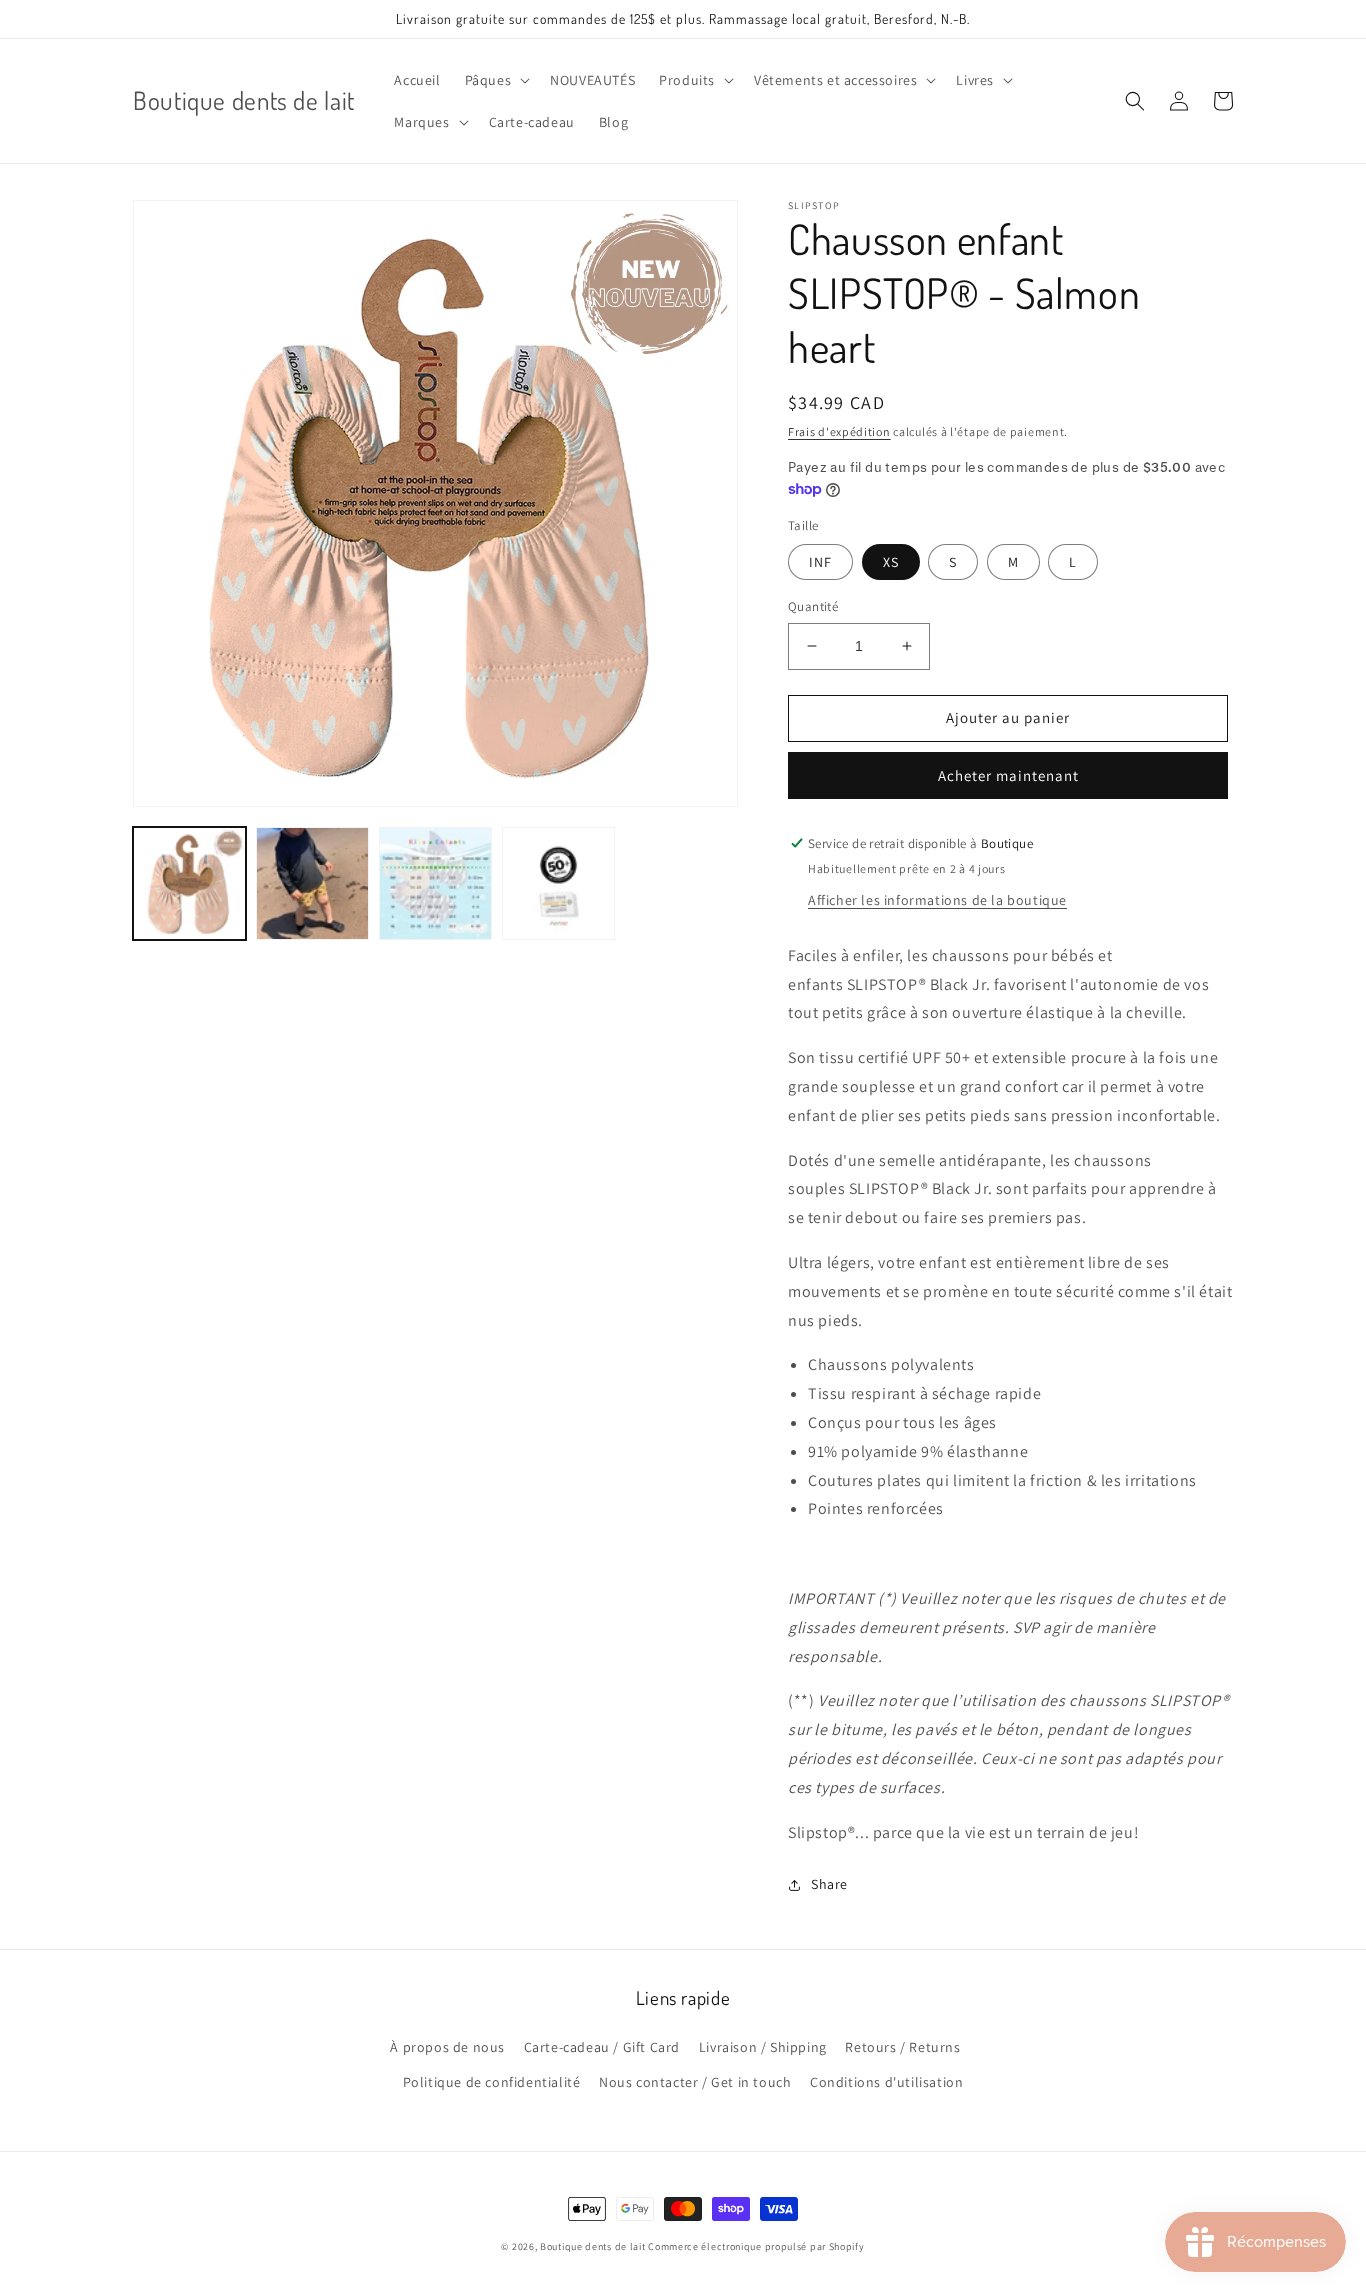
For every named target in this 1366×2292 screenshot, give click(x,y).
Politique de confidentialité (492, 2082)
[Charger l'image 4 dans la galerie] (558, 883)
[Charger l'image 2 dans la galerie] (312, 883)
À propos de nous (447, 2047)
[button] (496, 80)
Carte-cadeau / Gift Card (602, 2047)
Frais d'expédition (839, 431)
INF (820, 562)
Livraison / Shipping (763, 2047)
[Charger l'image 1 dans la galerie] (189, 883)
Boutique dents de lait (592, 2246)
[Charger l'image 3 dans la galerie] (435, 883)
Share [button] (829, 1884)
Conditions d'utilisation (886, 2082)
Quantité (813, 606)
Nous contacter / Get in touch (695, 2082)
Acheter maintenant (1008, 775)
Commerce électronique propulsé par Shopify (756, 2246)
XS (891, 562)
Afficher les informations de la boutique (937, 900)
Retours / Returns (902, 2047)
